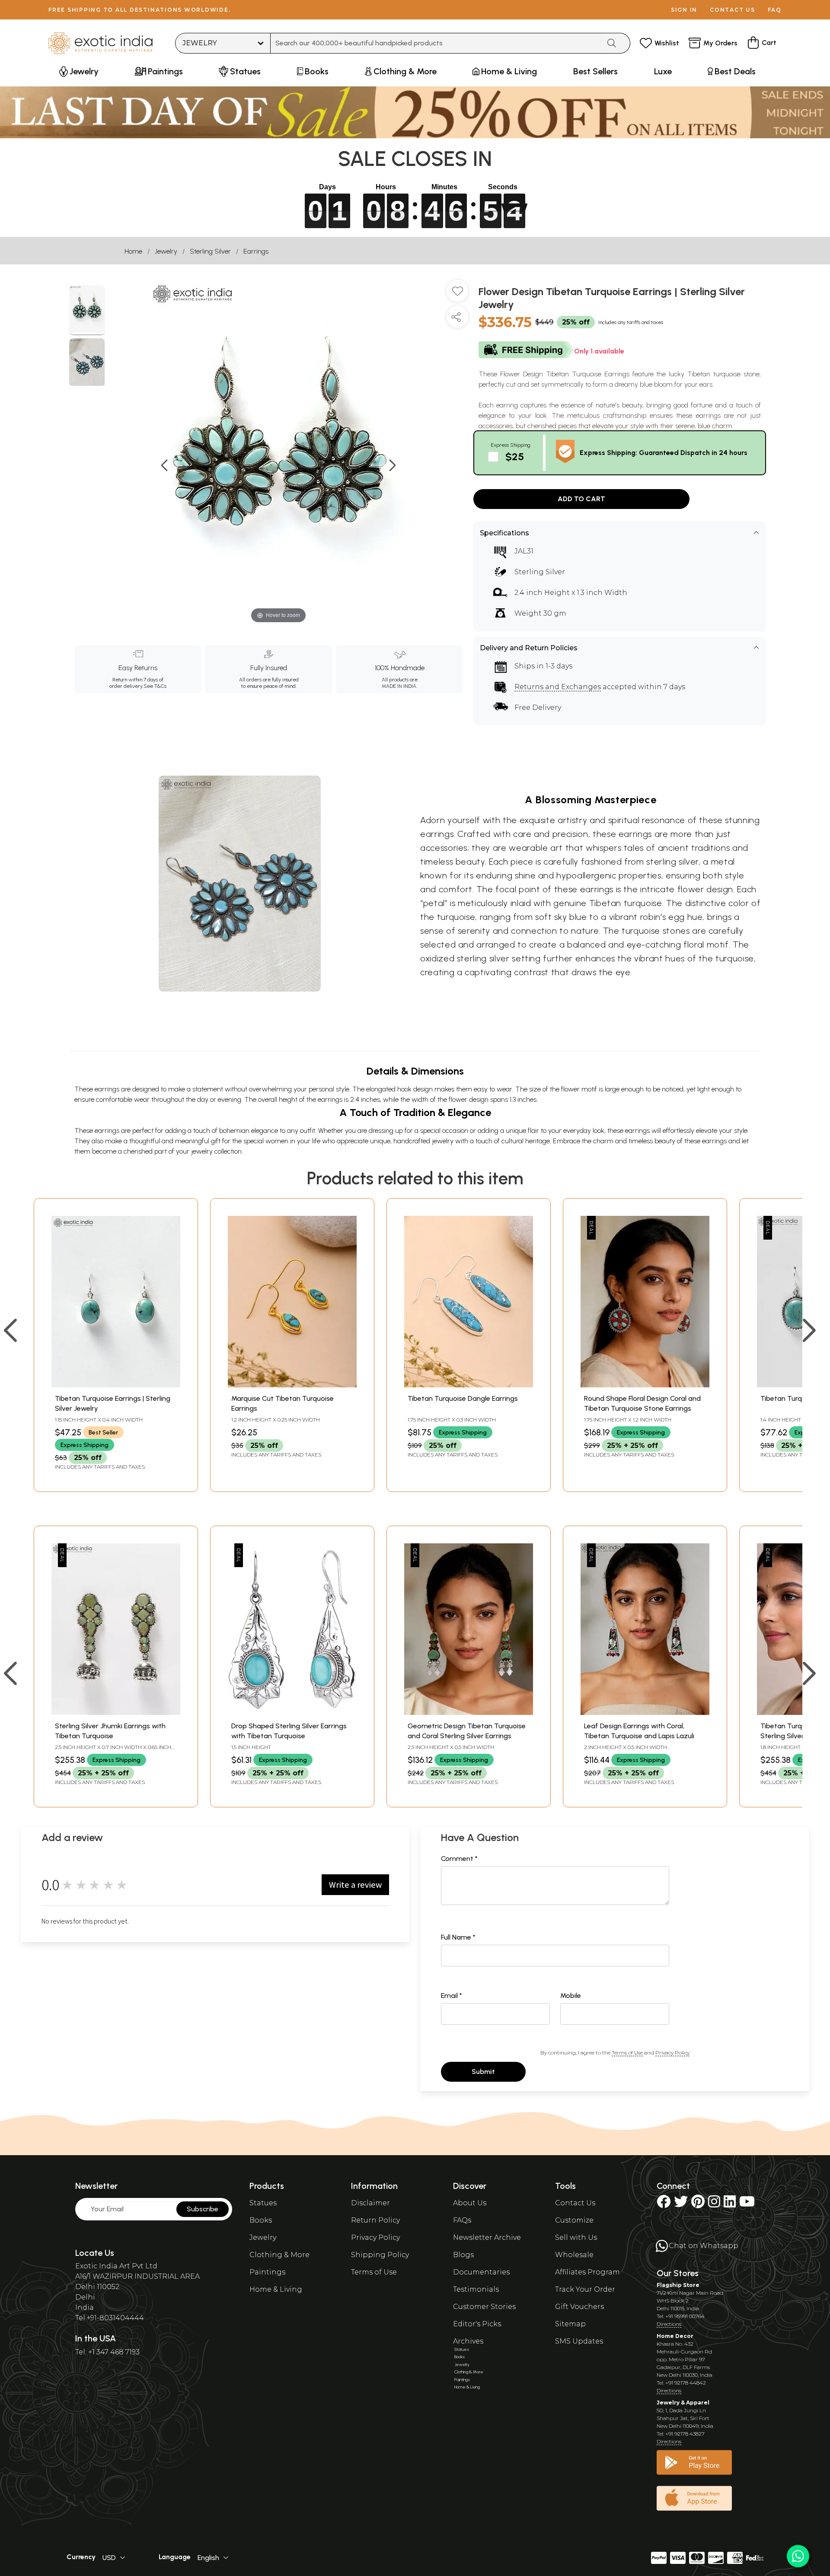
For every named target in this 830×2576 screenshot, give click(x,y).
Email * (452, 1996)
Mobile (571, 1996)
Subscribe (203, 2209)
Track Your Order (585, 2289)
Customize (574, 2220)
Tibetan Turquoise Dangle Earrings (463, 1398)
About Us (470, 2203)
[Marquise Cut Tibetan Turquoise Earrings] (292, 1385)
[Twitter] (681, 2204)
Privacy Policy (672, 2053)
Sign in (684, 10)
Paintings (267, 2272)
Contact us (733, 10)
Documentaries (481, 2272)
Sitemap (570, 2324)
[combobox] (436, 43)
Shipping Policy (380, 2255)
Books (261, 2220)
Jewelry (166, 251)
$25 (515, 456)
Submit (483, 2072)
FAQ (775, 10)
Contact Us (575, 2203)
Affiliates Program (587, 2272)
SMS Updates (579, 2341)
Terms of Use (627, 2053)
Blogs (463, 2255)
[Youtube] (747, 2204)
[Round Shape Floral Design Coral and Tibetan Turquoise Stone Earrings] (645, 1385)
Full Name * (458, 1937)
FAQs (462, 2220)
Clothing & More (279, 2255)
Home (133, 251)
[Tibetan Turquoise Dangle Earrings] (469, 1385)
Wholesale (574, 2255)
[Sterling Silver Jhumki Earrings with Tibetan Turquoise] (116, 1713)
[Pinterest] (698, 2204)
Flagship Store (678, 2285)
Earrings (256, 251)
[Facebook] (664, 2204)
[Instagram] (714, 2204)
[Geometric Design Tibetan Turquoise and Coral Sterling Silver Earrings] (469, 1713)
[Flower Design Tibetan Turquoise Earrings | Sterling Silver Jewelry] (87, 310)
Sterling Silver (210, 251)
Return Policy (375, 2220)
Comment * (459, 1859)
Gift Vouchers (579, 2307)
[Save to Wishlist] (457, 294)
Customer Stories (484, 2307)
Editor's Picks (477, 2324)
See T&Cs (155, 686)
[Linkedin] (730, 2204)
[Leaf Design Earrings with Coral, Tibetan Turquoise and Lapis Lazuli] (645, 1713)
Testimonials (476, 2289)
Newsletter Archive (487, 2237)
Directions (669, 2324)
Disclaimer (370, 2203)
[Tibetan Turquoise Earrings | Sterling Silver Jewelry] (116, 1385)
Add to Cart (581, 499)
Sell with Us (576, 2237)
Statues (263, 2203)
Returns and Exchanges (558, 687)
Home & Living (276, 2289)
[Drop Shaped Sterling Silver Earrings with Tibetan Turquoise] (292, 1713)
